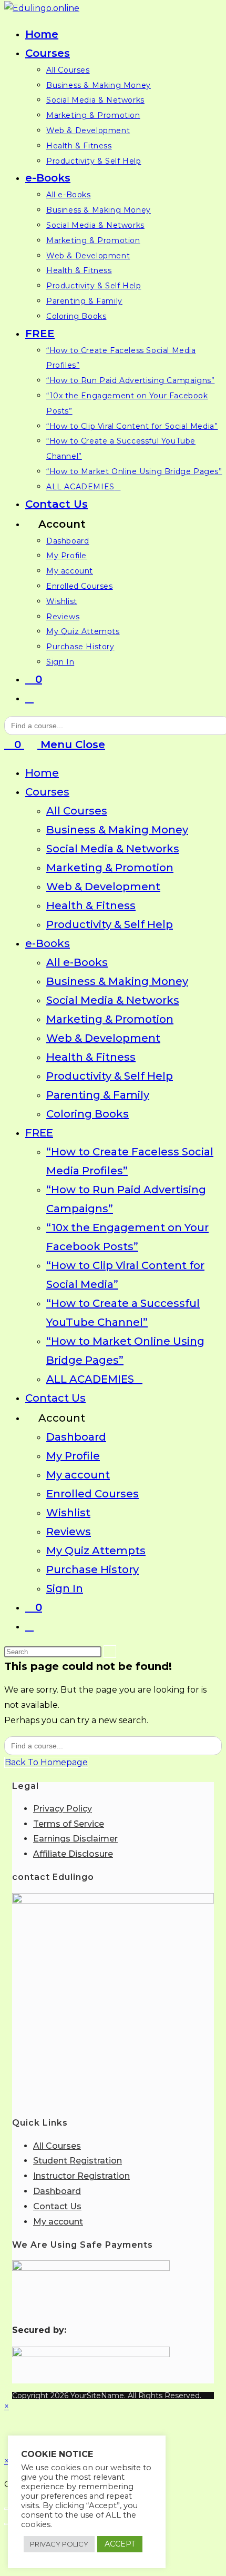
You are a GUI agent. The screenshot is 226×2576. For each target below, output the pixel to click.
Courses (47, 792)
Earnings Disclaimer (75, 1839)
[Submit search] (110, 1652)
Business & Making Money (117, 830)
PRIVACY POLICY (59, 2544)
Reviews (69, 1532)
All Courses (77, 811)
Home (42, 773)
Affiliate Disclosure (73, 1854)
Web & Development (103, 887)
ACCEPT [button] (120, 2544)
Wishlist (68, 1513)
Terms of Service (69, 1824)
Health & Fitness (91, 905)
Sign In (65, 1588)
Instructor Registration (81, 2176)
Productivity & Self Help (110, 924)
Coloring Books (88, 1114)
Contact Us (55, 1398)
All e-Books (77, 962)
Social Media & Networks (113, 849)
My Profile (73, 1456)
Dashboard (76, 1437)
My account (78, 1475)
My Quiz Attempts (96, 1551)
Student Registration (78, 2161)
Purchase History (93, 1569)
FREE (39, 1133)
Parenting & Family (98, 1095)
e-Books (48, 943)
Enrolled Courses (93, 1494)
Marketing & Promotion (110, 868)
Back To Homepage (46, 1762)
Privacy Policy (63, 1809)
